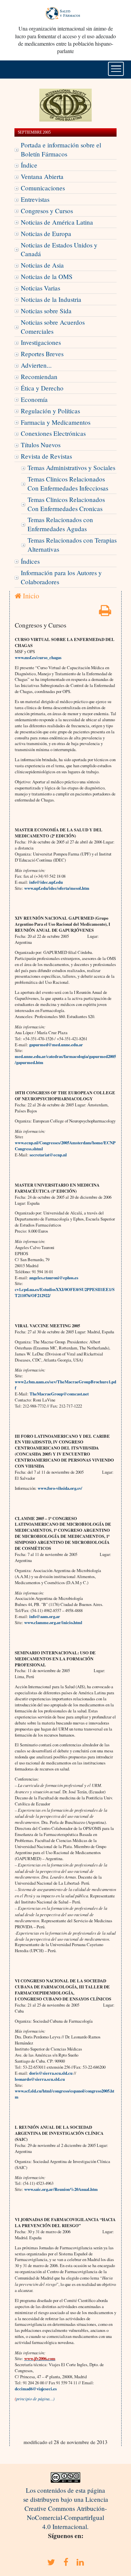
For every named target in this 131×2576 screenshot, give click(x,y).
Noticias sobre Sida (46, 311)
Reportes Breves (42, 354)
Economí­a (34, 399)
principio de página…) (35, 2399)
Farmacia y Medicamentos (56, 422)
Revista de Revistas (46, 456)
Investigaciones (41, 342)
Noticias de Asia (42, 265)
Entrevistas (35, 199)
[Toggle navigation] (116, 69)
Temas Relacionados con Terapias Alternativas (72, 545)
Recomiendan (39, 377)
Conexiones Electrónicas (53, 433)
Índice (29, 165)
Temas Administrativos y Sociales (71, 468)
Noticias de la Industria (51, 299)
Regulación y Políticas (50, 411)
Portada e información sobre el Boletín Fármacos (61, 149)
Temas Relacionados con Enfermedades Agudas (60, 524)
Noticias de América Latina (57, 222)
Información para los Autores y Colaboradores (61, 577)
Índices (30, 561)
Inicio (30, 596)
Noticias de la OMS (47, 277)
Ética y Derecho (42, 388)
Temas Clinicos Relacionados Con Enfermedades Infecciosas (68, 484)
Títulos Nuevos (41, 445)
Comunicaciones (43, 188)
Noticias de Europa (46, 234)
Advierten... (36, 365)
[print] (105, 613)
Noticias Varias (40, 288)
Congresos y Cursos (47, 211)
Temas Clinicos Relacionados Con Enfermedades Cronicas (66, 504)
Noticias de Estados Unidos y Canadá (59, 249)
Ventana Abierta (42, 176)
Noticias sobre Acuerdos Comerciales (53, 327)
